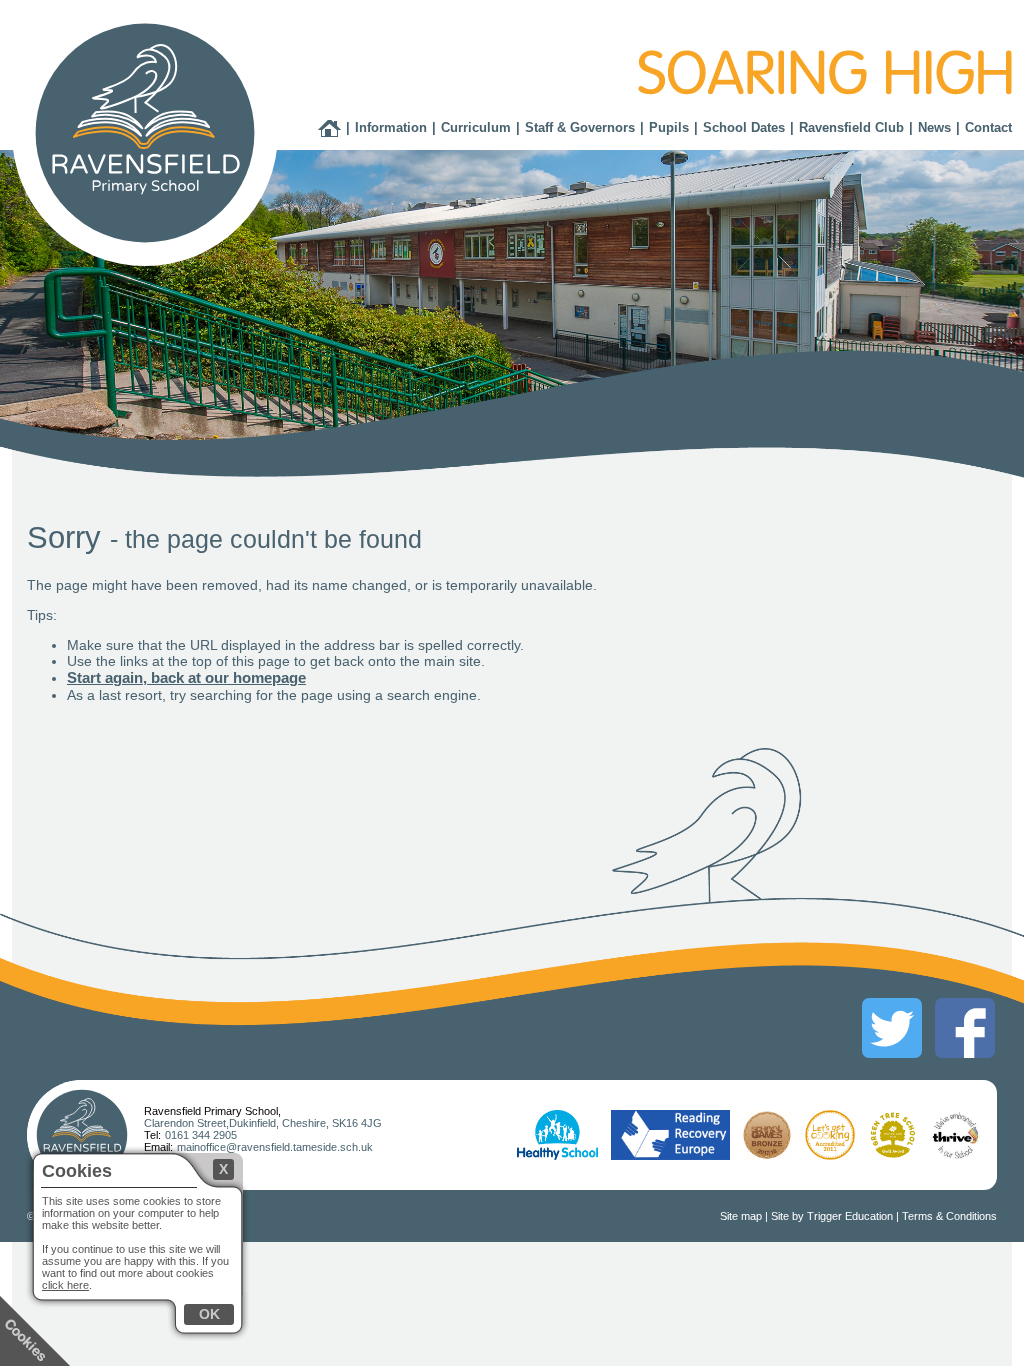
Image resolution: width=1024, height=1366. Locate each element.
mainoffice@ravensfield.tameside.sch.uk (275, 1147)
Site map (741, 1216)
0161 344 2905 (201, 1135)
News (934, 127)
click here (65, 1285)
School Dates (744, 127)
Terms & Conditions (949, 1216)
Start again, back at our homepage (186, 677)
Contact (988, 127)
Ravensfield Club (851, 127)
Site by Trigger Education (832, 1216)
